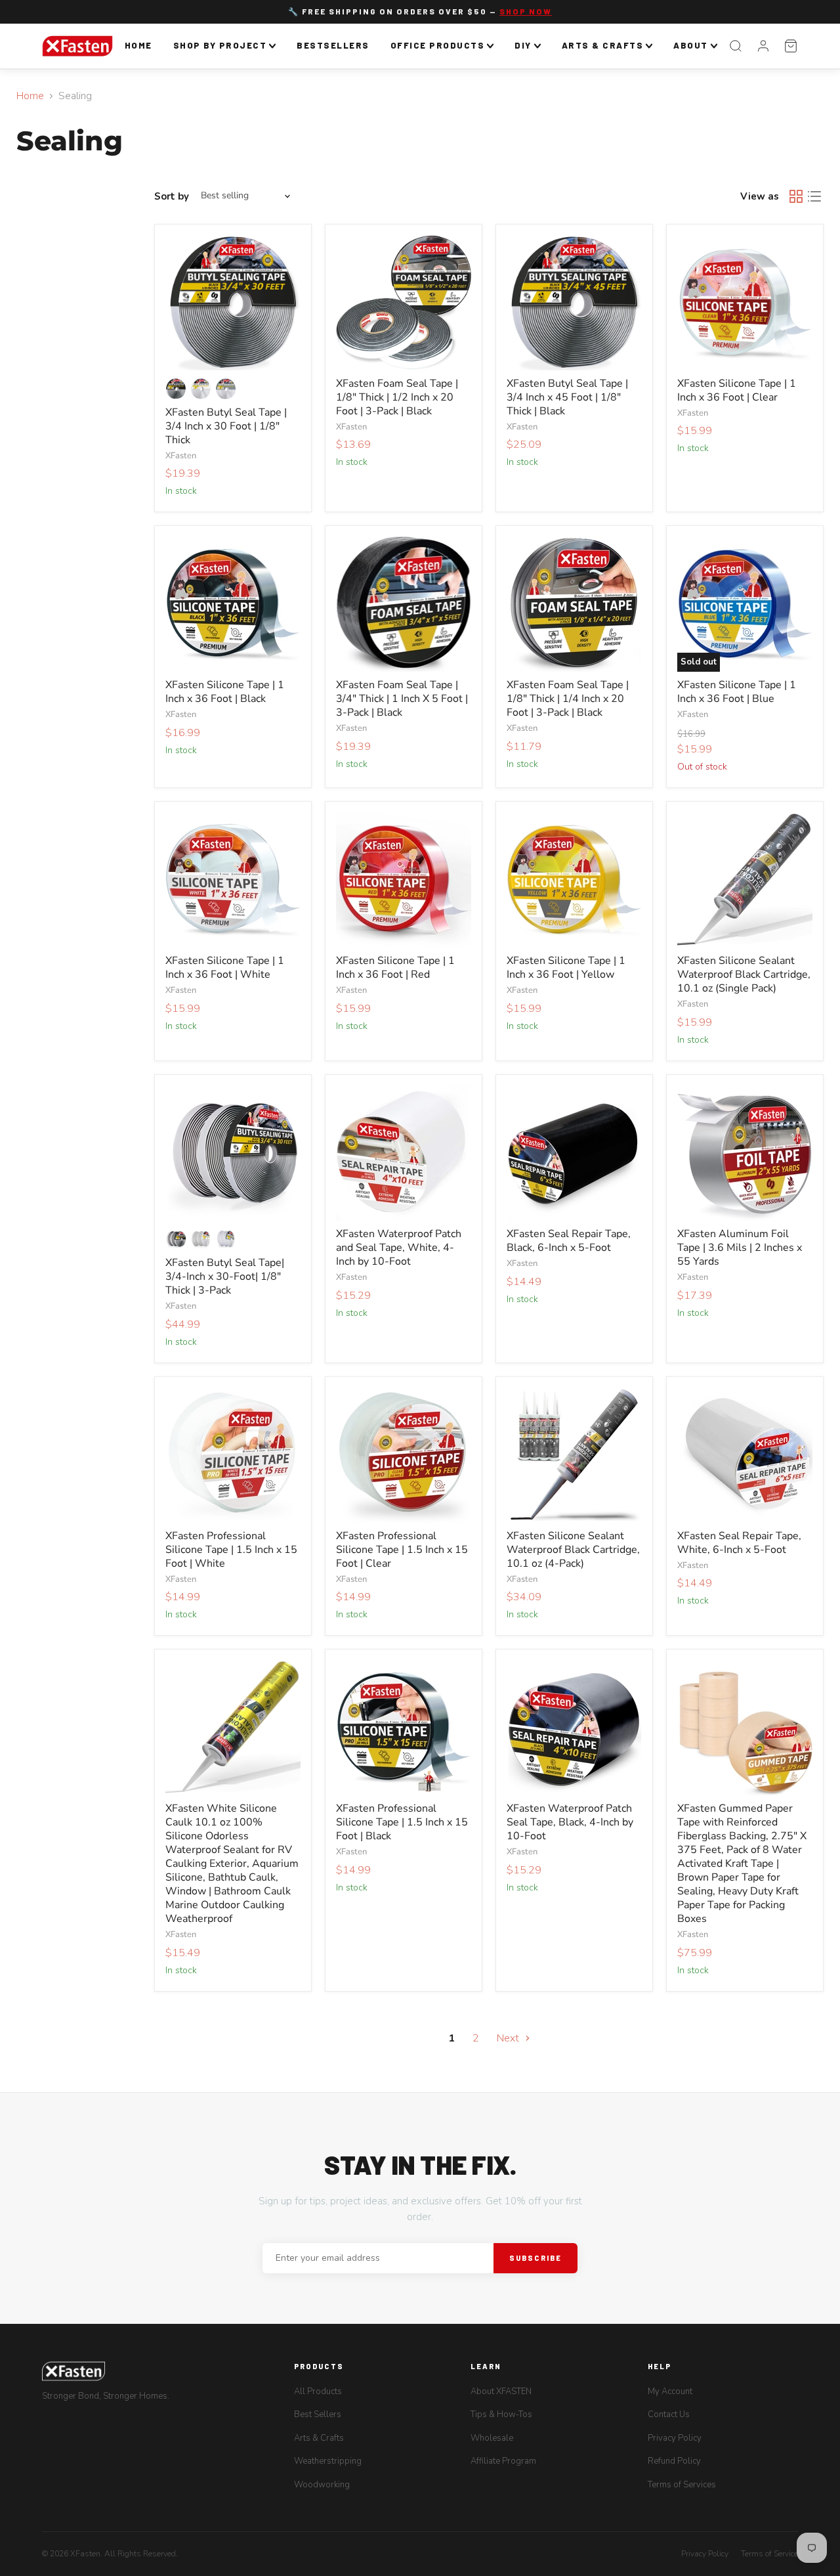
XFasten (181, 456)
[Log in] (763, 46)
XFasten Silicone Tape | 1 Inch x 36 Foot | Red (395, 968)
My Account (670, 2391)
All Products (318, 2391)
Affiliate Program (503, 2461)
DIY (523, 45)
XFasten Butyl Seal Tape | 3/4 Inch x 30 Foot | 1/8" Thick (226, 426)
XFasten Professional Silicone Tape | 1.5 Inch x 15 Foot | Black (402, 1822)
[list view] (814, 196)
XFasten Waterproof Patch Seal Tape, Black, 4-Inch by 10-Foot (570, 1822)
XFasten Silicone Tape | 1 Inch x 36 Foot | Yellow (566, 968)
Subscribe (535, 2258)
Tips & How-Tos (501, 2414)
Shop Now (526, 11)
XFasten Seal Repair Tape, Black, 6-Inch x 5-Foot (569, 1241)
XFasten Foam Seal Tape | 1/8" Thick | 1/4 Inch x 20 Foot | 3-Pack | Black (568, 699)
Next (509, 2038)
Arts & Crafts (603, 45)
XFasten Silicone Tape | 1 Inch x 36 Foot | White (225, 968)
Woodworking (322, 2485)
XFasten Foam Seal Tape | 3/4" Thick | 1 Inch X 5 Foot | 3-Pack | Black (402, 699)
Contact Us (669, 2414)
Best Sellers (318, 2414)
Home (138, 45)
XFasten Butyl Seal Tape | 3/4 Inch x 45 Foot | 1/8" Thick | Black (567, 397)
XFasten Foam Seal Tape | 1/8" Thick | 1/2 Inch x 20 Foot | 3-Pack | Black (397, 397)
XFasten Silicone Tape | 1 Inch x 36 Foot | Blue (737, 692)
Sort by (172, 196)
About (691, 45)
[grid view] (796, 196)
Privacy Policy (675, 2438)
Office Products (438, 45)
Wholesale (492, 2438)
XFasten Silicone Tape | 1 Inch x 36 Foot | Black (225, 692)
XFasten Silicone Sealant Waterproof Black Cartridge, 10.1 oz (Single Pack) (744, 974)
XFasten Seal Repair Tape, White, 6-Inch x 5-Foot (739, 1543)
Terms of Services (682, 2485)
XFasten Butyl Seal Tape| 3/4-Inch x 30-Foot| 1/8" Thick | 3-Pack (225, 1277)
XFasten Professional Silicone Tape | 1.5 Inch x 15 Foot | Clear (402, 1550)
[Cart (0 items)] (791, 46)
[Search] (736, 46)
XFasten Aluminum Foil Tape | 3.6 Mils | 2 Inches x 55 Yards (740, 1248)
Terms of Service (769, 2554)
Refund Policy (674, 2461)
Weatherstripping (328, 2461)
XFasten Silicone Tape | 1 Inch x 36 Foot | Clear (737, 390)
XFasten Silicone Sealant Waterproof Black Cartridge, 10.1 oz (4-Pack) (573, 1550)
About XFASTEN (501, 2391)
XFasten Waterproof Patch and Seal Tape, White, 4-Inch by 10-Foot (399, 1248)
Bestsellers (333, 45)
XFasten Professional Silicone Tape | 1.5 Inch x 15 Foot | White (231, 1550)
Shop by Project (220, 45)
